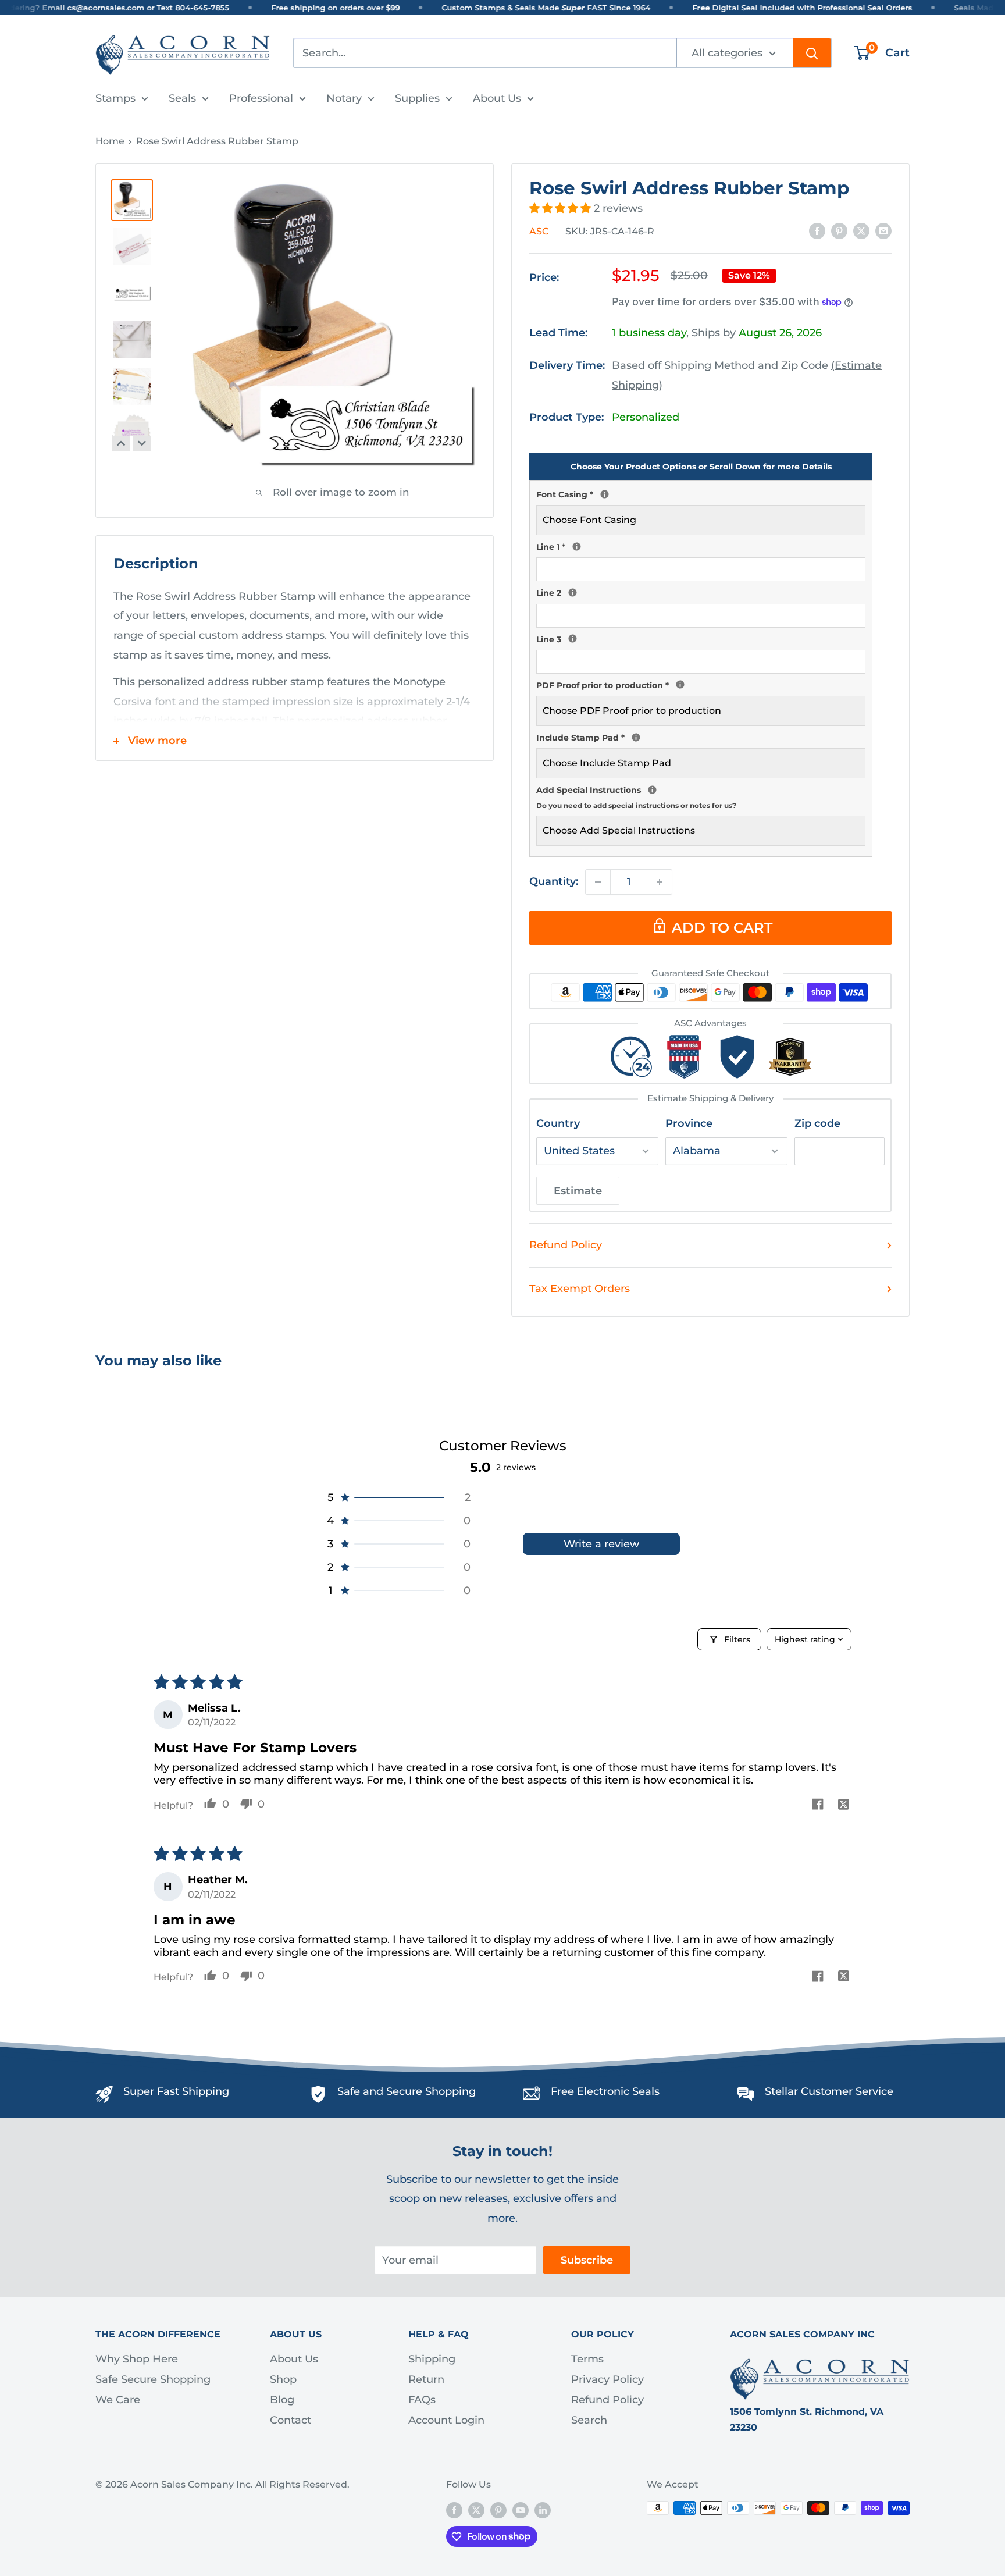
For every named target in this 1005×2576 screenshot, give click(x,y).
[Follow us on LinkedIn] (543, 2510)
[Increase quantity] (660, 882)
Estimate (578, 1191)
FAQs (422, 2400)
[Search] (812, 53)
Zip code (817, 1123)
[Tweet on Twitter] (861, 231)
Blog (282, 2400)
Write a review (601, 1544)
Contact (291, 2420)
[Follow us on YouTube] (521, 2510)
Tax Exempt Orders (580, 1289)
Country (558, 1123)
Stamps (115, 98)
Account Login (446, 2420)
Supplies (417, 98)
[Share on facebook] (817, 1805)
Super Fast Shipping (176, 2091)
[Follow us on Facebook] (454, 2510)
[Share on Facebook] (817, 231)
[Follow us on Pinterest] (498, 2510)
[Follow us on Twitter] (476, 2510)
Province (689, 1123)
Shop (283, 2379)
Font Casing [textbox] (701, 493)
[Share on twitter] (844, 1805)
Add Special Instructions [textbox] (701, 796)
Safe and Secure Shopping (407, 2091)
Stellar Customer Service (829, 2091)
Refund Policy (566, 1245)
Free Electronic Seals (605, 2091)
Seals (182, 98)
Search (589, 2420)
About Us (497, 98)
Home (110, 141)
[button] (562, 208)
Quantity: (554, 881)
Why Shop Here (137, 2359)
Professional (261, 98)
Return (426, 2379)
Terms (587, 2359)
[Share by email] (883, 231)
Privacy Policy (607, 2379)
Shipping (432, 2359)
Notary (344, 98)
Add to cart (722, 928)
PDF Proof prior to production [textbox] (701, 684)
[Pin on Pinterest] (839, 231)
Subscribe (587, 2260)
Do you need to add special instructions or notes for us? (636, 805)
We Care (118, 2400)
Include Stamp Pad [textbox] (701, 736)
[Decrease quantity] (598, 882)
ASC (539, 231)
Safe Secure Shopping (153, 2379)
